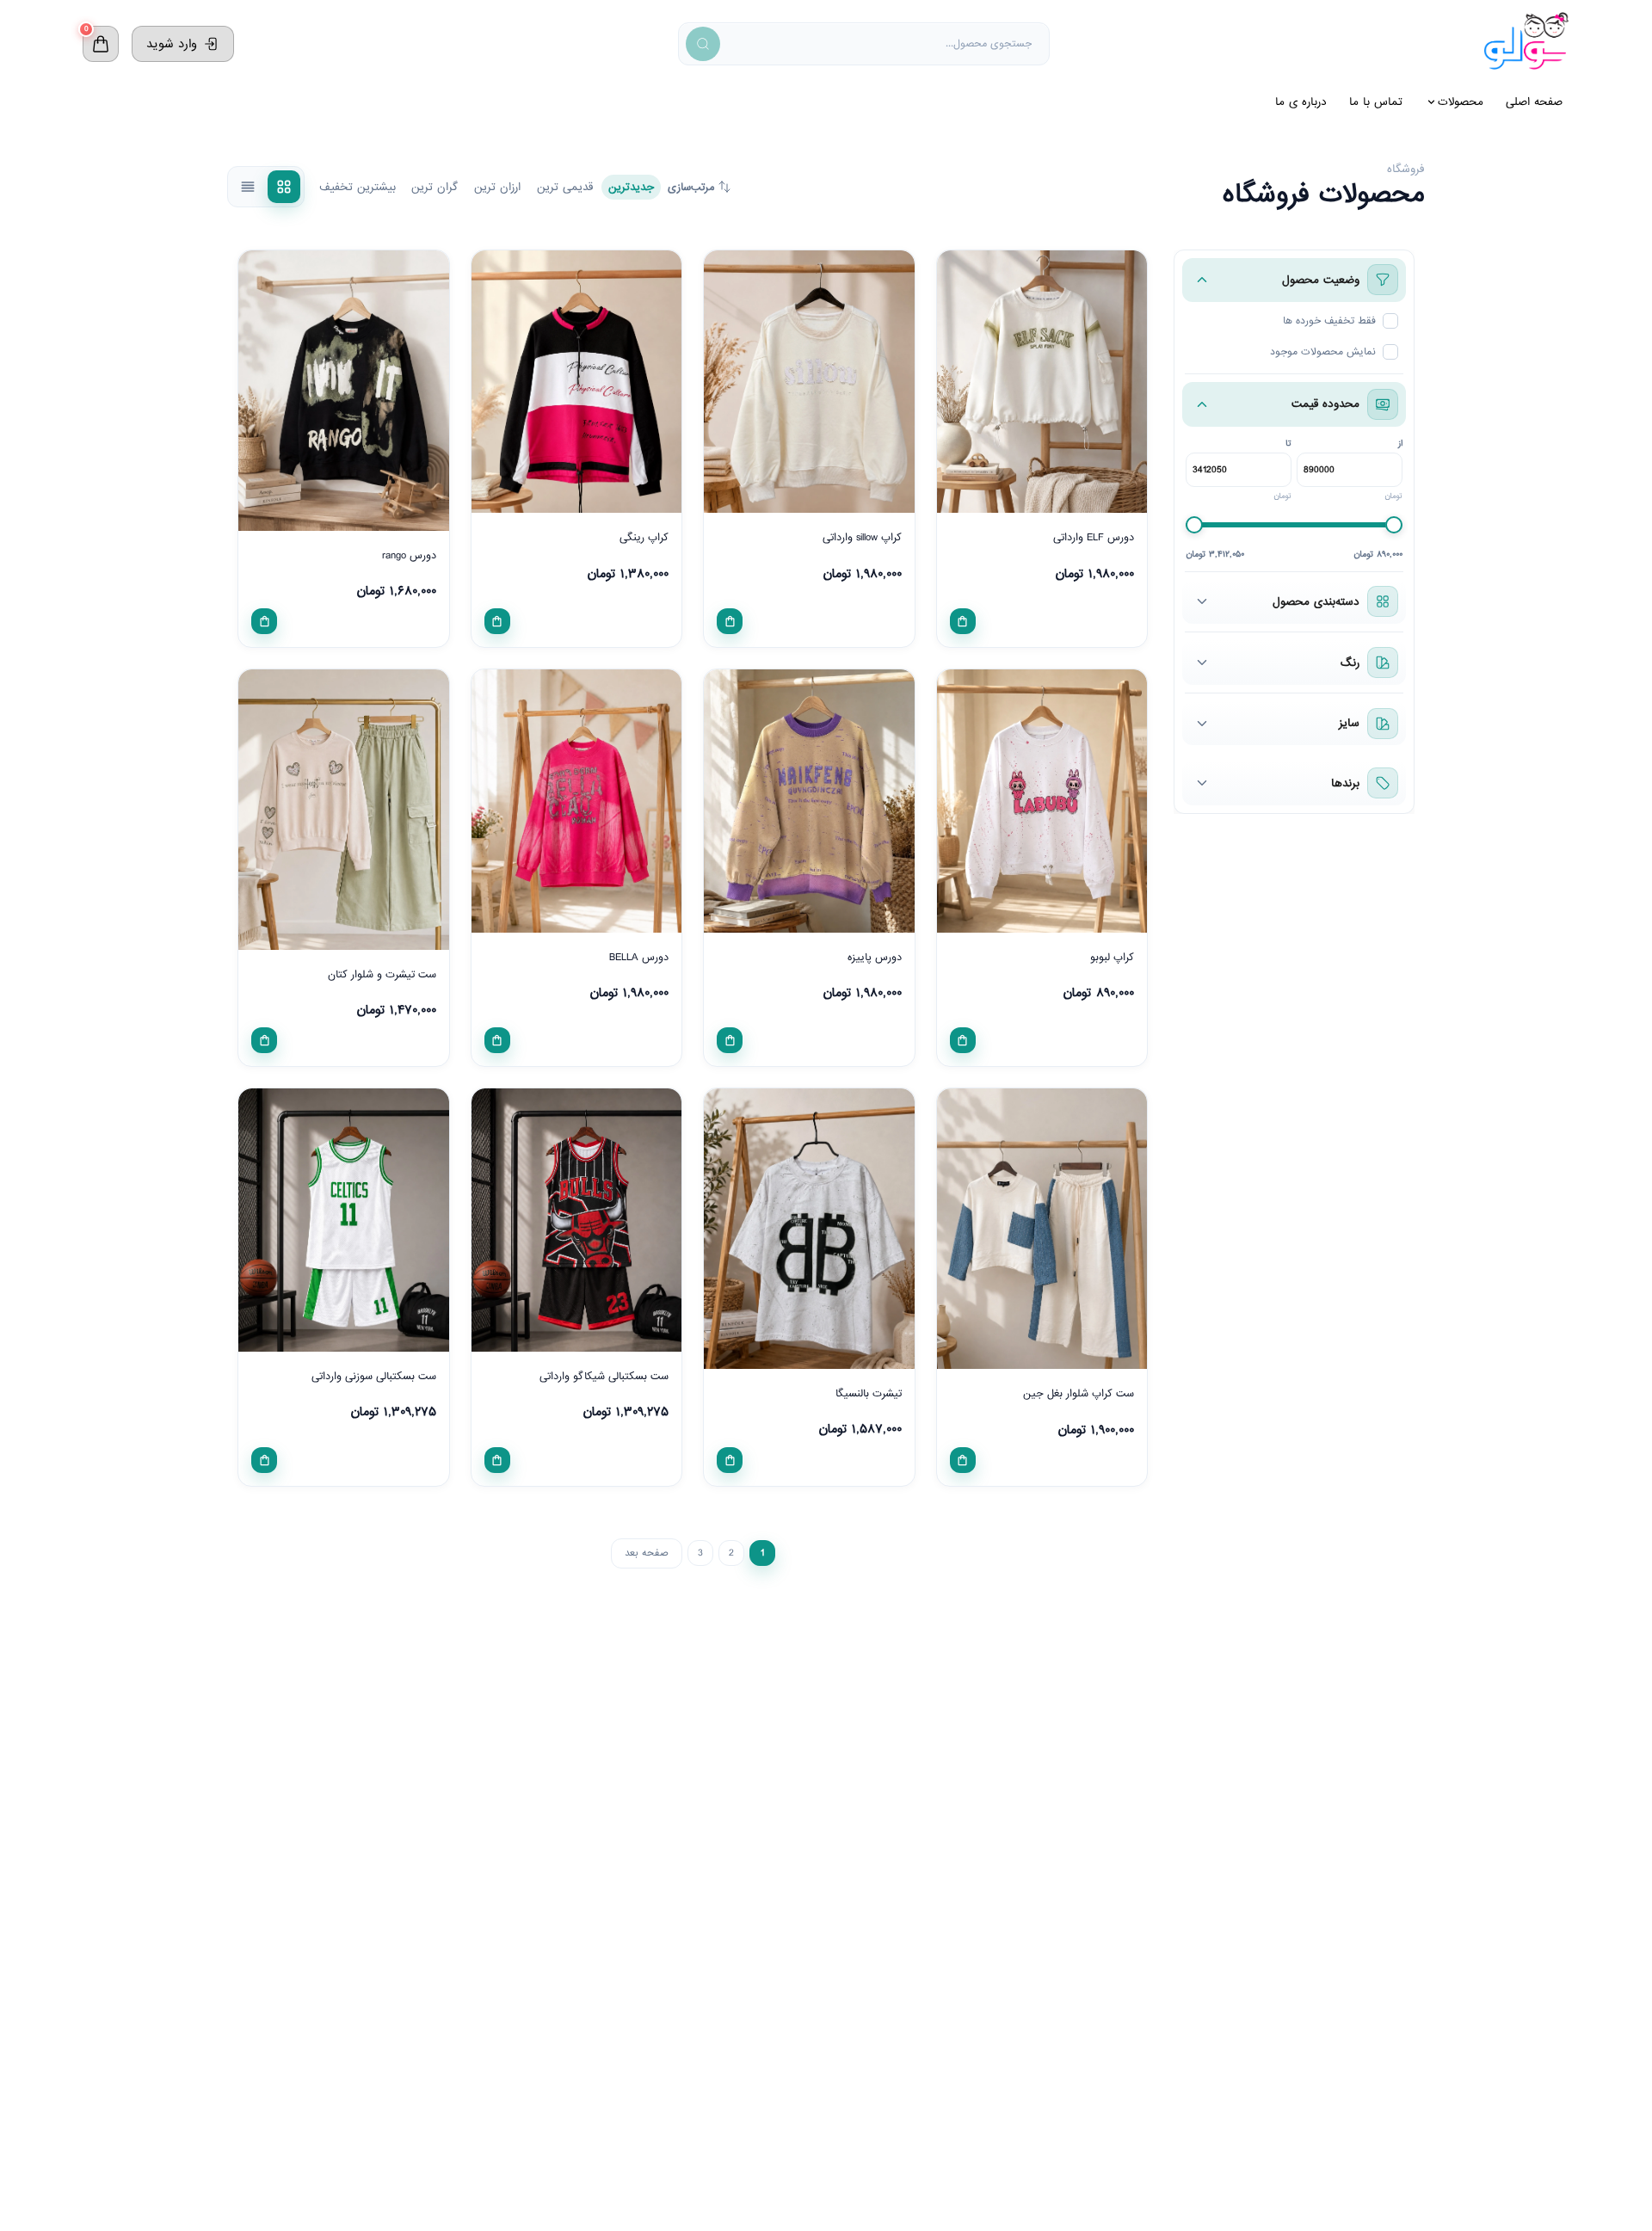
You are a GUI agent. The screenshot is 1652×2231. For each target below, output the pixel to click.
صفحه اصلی (1534, 102)
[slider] (1194, 525)
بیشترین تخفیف (358, 187)
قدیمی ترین (565, 187)
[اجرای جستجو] (703, 44)
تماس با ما (1376, 102)
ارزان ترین (497, 187)
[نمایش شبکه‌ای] (284, 187)
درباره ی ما (1301, 102)
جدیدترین (631, 187)
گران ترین (435, 187)
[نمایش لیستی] (248, 187)
